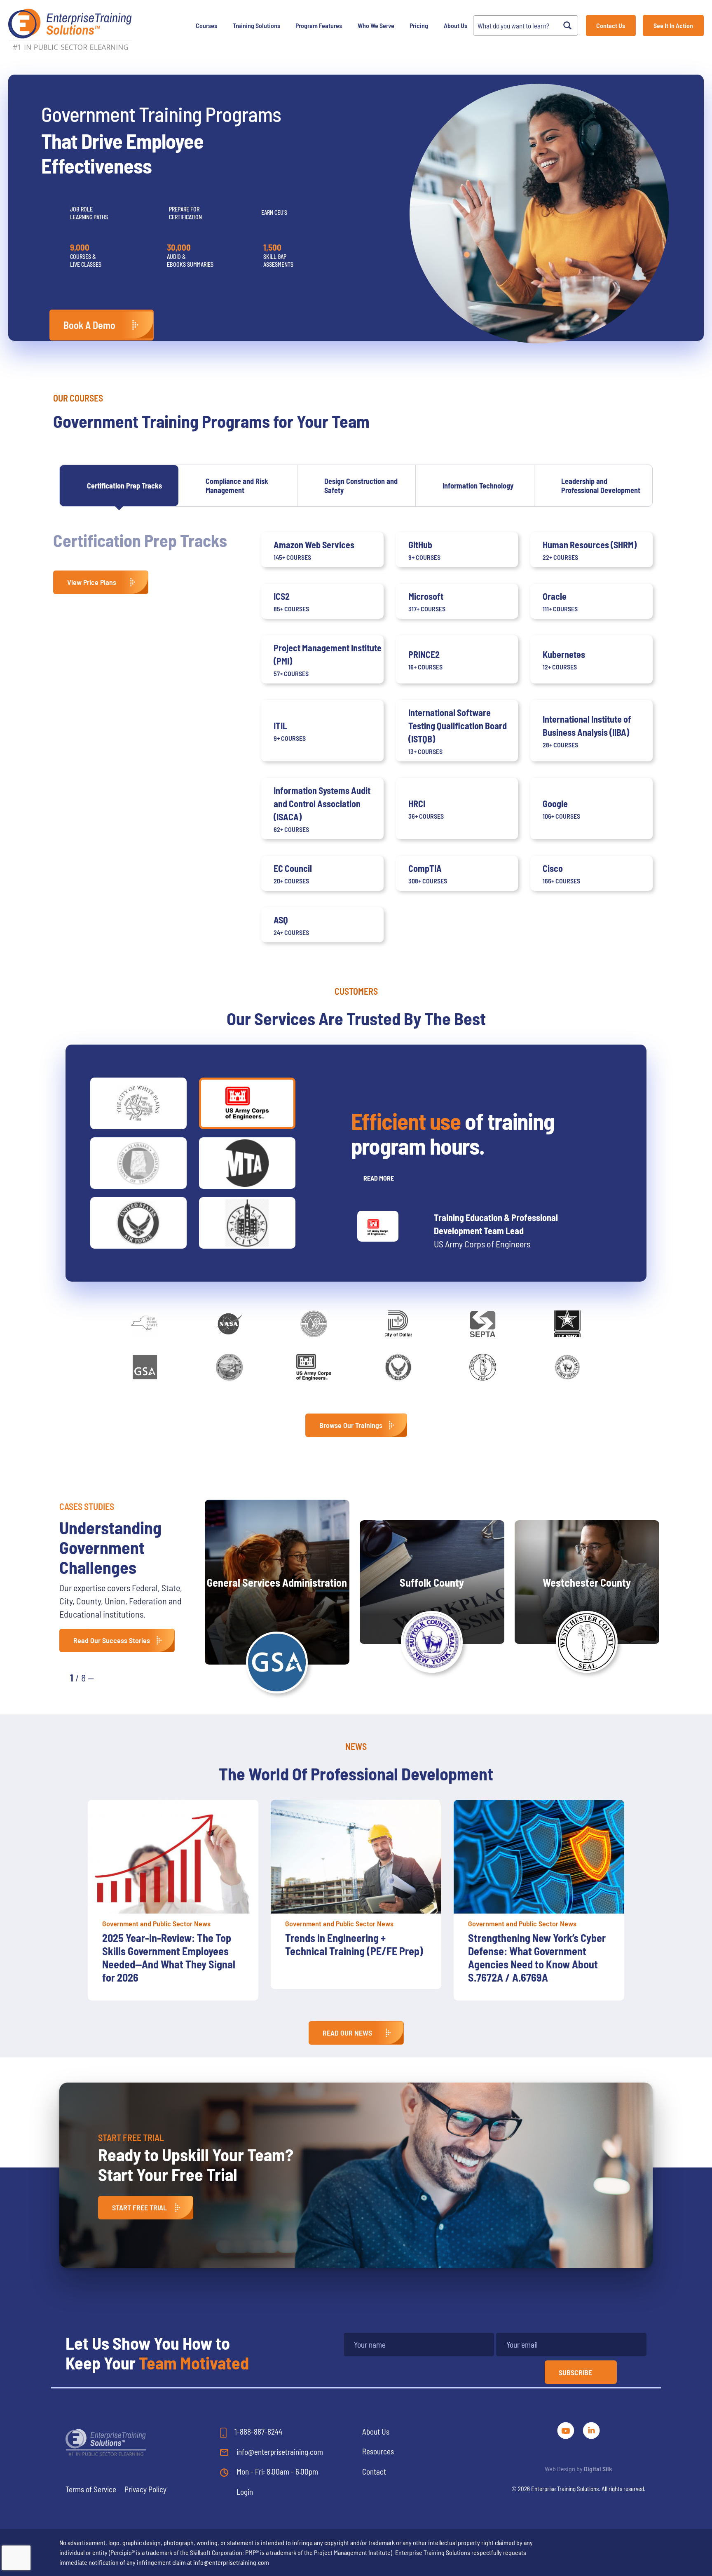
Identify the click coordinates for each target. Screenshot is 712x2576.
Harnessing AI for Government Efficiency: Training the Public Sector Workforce (533, 1951)
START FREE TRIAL (139, 2207)
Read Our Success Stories (112, 1640)
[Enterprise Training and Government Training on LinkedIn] (591, 2429)
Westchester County (587, 1582)
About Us (456, 25)
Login (245, 2492)
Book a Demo (89, 325)
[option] (173, 1894)
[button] (109, 1677)
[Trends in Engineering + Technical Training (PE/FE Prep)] (173, 1857)
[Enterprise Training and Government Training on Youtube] (567, 2429)
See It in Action (673, 25)
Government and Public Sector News (156, 1923)
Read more (379, 1178)
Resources (378, 2451)
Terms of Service (91, 2489)
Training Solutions (256, 25)
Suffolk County (432, 1582)
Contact (374, 2472)
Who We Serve (376, 25)
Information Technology (478, 486)
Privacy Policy (145, 2489)
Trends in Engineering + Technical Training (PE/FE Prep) (171, 1944)
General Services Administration (277, 1582)
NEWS (356, 1746)
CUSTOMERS (356, 991)
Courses (206, 25)
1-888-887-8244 (258, 2432)
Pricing (419, 25)
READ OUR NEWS (347, 2033)
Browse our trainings (351, 1425)
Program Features (319, 25)
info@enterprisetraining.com (279, 2452)
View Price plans (92, 582)
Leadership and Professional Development (601, 486)
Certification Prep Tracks (124, 486)
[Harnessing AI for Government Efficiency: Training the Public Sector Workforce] (539, 1857)
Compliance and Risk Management (237, 486)
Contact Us (611, 25)
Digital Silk (598, 2469)
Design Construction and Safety (361, 486)
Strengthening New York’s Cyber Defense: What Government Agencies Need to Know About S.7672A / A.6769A (354, 1957)
